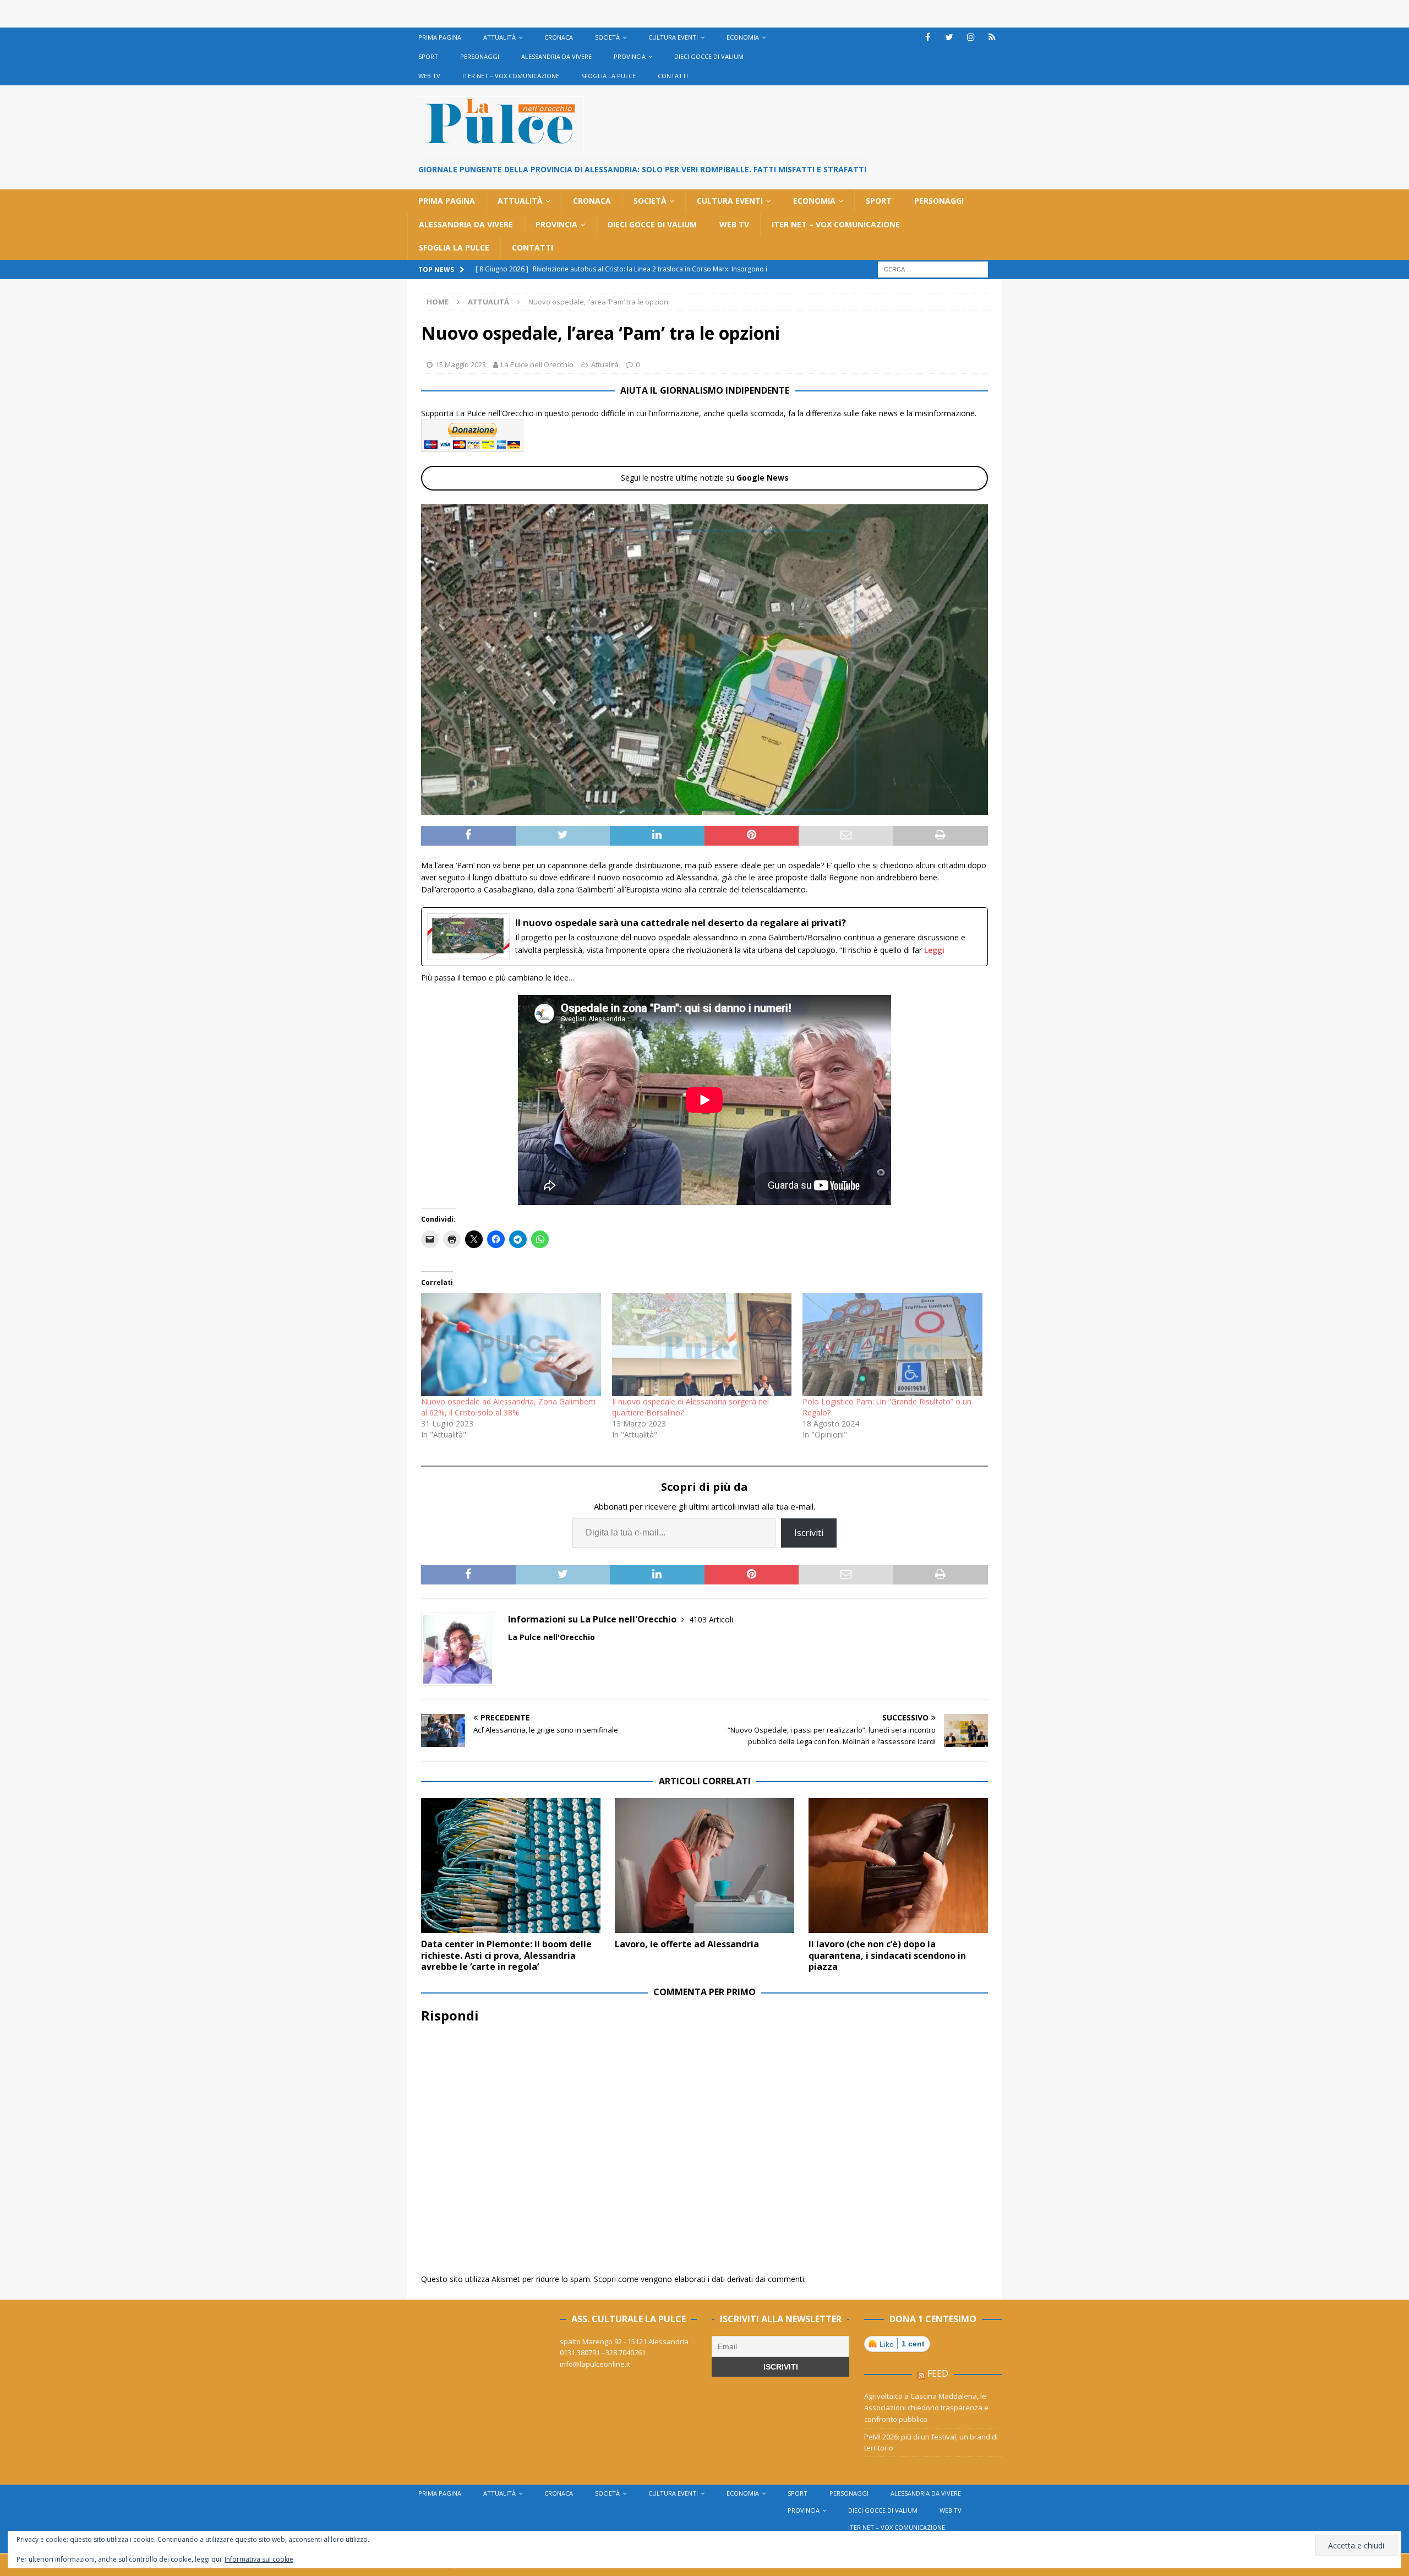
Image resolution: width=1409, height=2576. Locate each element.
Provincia (630, 56)
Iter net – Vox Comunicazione (511, 76)
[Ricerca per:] (933, 268)
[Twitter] (949, 37)
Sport (428, 56)
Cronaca (559, 37)
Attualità (499, 37)
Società (607, 37)
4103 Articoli (711, 1619)
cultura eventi (673, 37)
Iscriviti (809, 1533)
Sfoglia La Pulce (608, 76)
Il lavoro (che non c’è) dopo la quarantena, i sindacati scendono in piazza (887, 1956)
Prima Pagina (440, 37)
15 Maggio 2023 (461, 364)
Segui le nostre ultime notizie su (705, 478)
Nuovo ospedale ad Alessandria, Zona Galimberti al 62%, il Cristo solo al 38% (508, 1407)
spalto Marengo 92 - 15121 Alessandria (624, 2341)
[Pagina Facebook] (928, 37)
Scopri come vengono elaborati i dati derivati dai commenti (699, 2279)
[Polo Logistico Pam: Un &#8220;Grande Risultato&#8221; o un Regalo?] (892, 1345)
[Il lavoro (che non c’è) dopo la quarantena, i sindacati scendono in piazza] (898, 1866)
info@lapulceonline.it (595, 2364)
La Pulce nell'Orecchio (537, 364)
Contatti (673, 76)
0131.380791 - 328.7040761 (603, 2352)
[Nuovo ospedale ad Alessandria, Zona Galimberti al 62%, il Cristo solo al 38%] (511, 1345)
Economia (743, 37)
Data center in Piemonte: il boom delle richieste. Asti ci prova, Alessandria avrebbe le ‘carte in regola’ (506, 1956)
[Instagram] (971, 37)
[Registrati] (992, 37)
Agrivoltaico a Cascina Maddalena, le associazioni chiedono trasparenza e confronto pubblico (926, 2408)
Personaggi (480, 56)
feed (938, 2373)
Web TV (429, 76)
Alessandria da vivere (556, 56)
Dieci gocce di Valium (709, 56)
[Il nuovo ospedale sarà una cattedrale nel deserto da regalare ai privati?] (704, 937)
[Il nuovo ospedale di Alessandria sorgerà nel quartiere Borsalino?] (702, 1345)
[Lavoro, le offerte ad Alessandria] (704, 1866)
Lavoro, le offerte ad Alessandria (687, 1944)
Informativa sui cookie (259, 2559)
